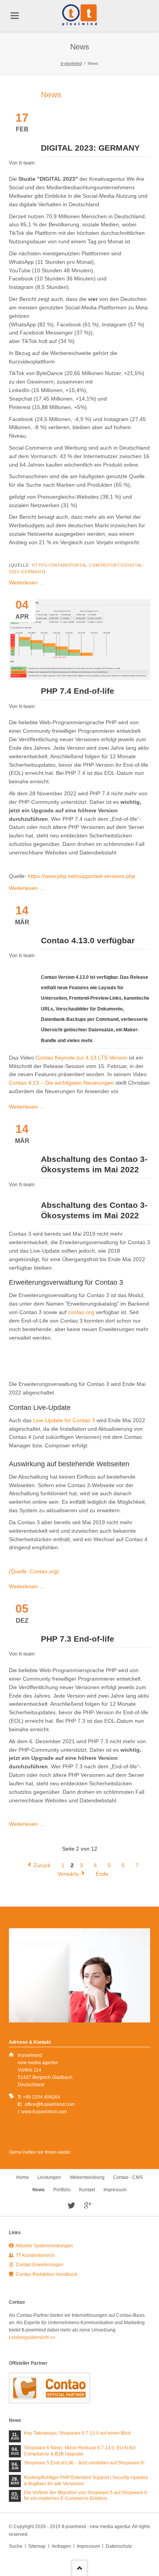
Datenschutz (119, 2546)
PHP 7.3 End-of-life (78, 1639)
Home (23, 2177)
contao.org (81, 1312)
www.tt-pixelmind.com (44, 2112)
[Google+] (88, 2206)
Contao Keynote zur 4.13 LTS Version (81, 1058)
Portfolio (62, 2190)
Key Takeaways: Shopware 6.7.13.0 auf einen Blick (77, 2433)
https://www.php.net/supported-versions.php (81, 876)
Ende (102, 1874)
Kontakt (87, 2190)
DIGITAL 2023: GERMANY (90, 148)
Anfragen (61, 2546)
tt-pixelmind (71, 63)
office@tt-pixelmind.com (50, 2104)
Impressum (115, 2190)
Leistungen (49, 2177)
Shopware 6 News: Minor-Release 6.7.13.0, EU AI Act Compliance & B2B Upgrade (80, 2451)
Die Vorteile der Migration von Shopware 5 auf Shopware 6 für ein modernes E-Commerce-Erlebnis (85, 2496)
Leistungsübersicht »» (32, 2337)
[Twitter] (72, 2206)
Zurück (42, 1865)
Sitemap (37, 2546)
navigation (15, 16)
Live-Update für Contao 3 (64, 1420)
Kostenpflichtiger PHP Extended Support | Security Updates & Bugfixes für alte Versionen (86, 2481)
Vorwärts (68, 1874)
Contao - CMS (128, 2177)
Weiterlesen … (27, 582)
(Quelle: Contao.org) (34, 1571)
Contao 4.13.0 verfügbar (88, 940)
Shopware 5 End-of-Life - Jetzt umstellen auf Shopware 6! (84, 2463)
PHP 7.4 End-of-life (78, 691)
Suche (16, 2546)
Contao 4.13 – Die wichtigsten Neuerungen (62, 1083)
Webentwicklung (87, 2177)
